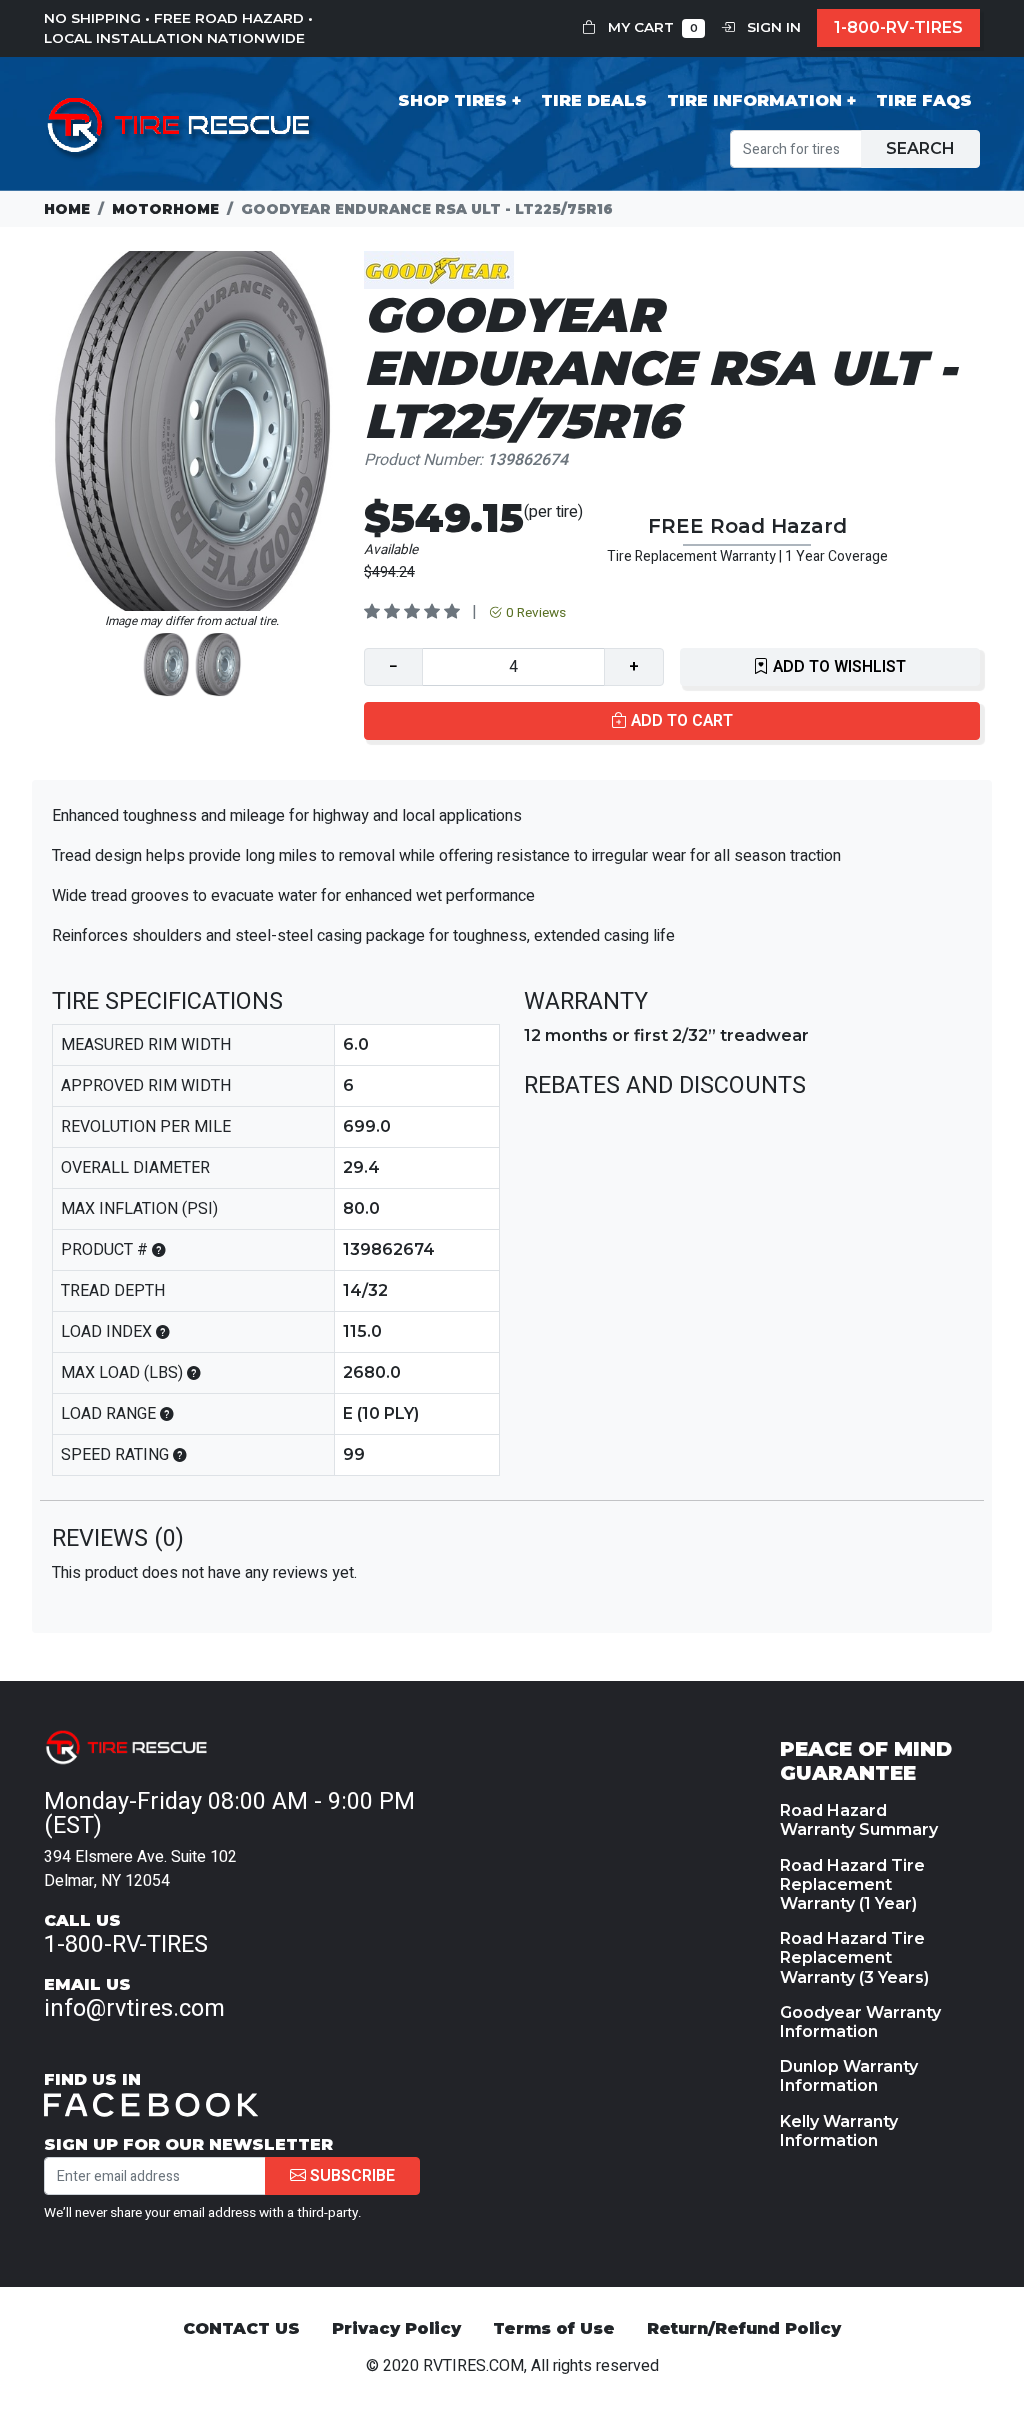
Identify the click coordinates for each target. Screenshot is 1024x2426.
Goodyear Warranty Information (860, 2022)
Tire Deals (594, 100)
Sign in (772, 27)
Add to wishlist (837, 667)
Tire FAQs (924, 100)
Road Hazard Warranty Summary (859, 1820)
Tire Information (754, 100)
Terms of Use (554, 2328)
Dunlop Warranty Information (849, 2076)
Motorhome (165, 209)
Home (67, 209)
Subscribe (350, 2176)
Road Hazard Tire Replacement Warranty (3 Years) (854, 1957)
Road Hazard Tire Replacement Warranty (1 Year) (852, 1884)
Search (920, 148)
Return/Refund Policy (744, 2328)
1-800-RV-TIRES (898, 27)
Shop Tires (452, 100)
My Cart (651, 27)
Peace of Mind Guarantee (866, 1761)
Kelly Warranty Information (839, 2131)
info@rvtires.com (134, 2008)
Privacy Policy (396, 2328)
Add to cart (680, 721)
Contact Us (241, 2328)
